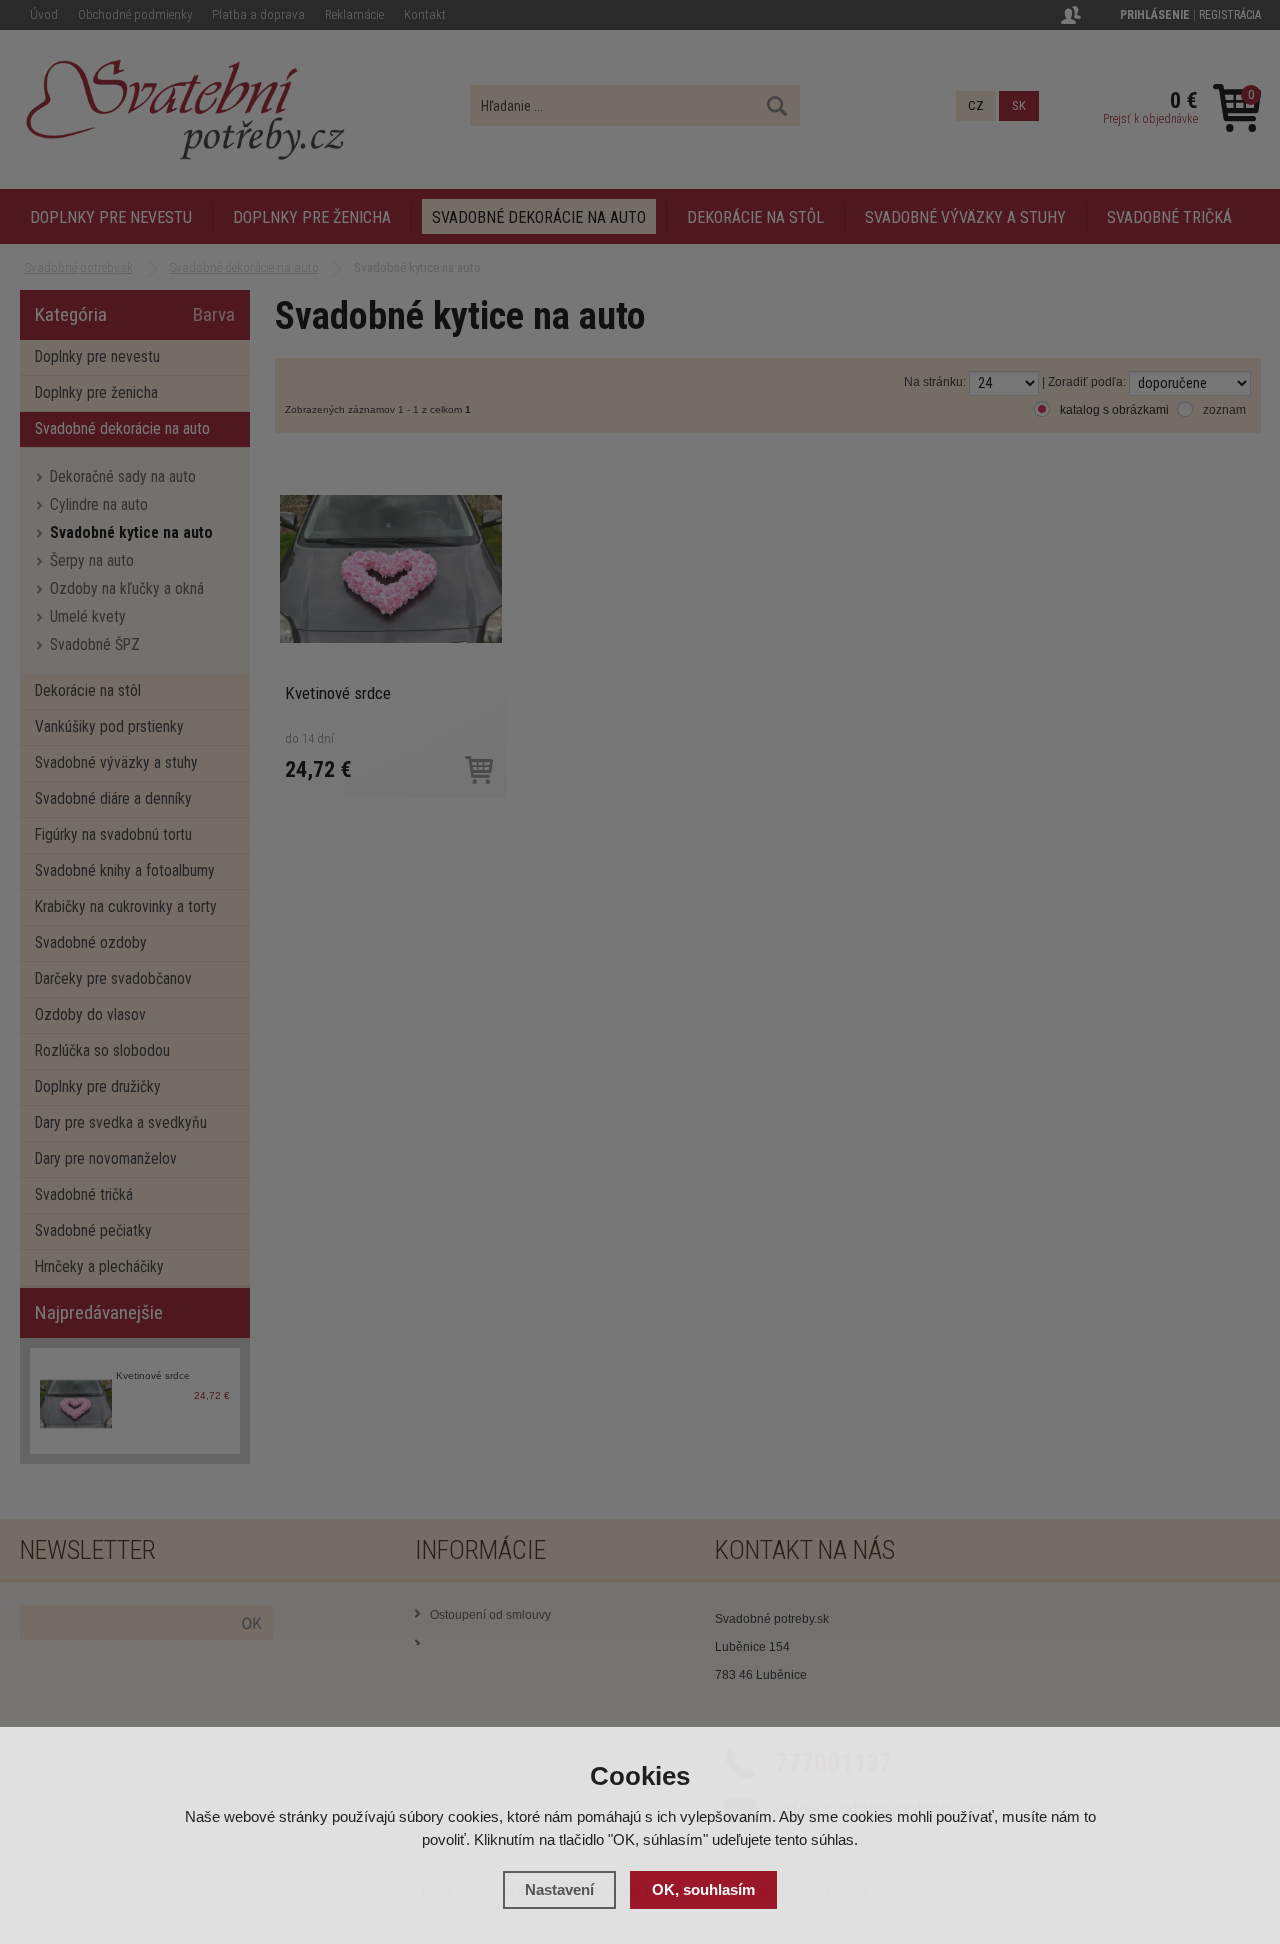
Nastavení (559, 1889)
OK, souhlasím (703, 1889)
